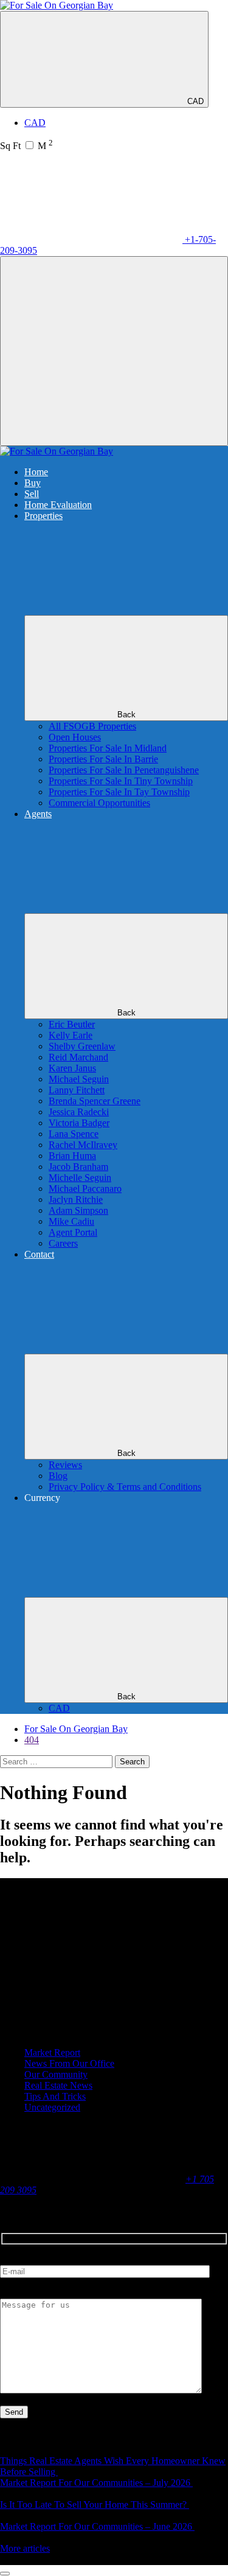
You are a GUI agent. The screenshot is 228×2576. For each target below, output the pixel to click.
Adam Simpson (78, 1210)
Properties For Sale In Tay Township (119, 792)
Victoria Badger (79, 1123)
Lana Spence (74, 1134)
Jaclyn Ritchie (76, 1199)
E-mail (13, 2259)
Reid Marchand (78, 1057)
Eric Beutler (72, 1024)
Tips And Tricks (55, 2096)
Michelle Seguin (80, 1178)
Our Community (56, 2074)
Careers (63, 1243)
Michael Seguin (79, 1079)
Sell (32, 494)
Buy (33, 483)
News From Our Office (69, 2063)
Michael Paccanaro (85, 1189)
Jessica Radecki (79, 1112)
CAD (195, 101)
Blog (58, 1476)
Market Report (52, 2052)
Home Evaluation (58, 505)
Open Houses (75, 737)
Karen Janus (72, 1068)
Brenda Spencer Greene (95, 1101)
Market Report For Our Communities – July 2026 (96, 2483)
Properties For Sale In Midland (108, 748)
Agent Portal (73, 1232)
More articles (25, 2548)
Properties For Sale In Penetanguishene (124, 770)
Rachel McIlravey (83, 1145)
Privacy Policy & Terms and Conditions (125, 1487)
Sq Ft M (26, 146)
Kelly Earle (71, 1035)
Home (36, 472)
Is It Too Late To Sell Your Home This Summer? (95, 2505)
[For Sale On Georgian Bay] (57, 5)
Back (126, 715)
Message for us (29, 2293)
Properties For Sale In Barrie (103, 759)
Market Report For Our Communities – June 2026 (97, 2526)
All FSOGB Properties (92, 726)
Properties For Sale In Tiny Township (121, 781)
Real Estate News (58, 2085)
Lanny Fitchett (77, 1090)
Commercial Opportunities (99, 803)
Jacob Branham (78, 1167)
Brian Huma (72, 1156)
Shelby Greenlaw (82, 1046)
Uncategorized (52, 2107)
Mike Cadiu (71, 1221)
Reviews (65, 1465)
